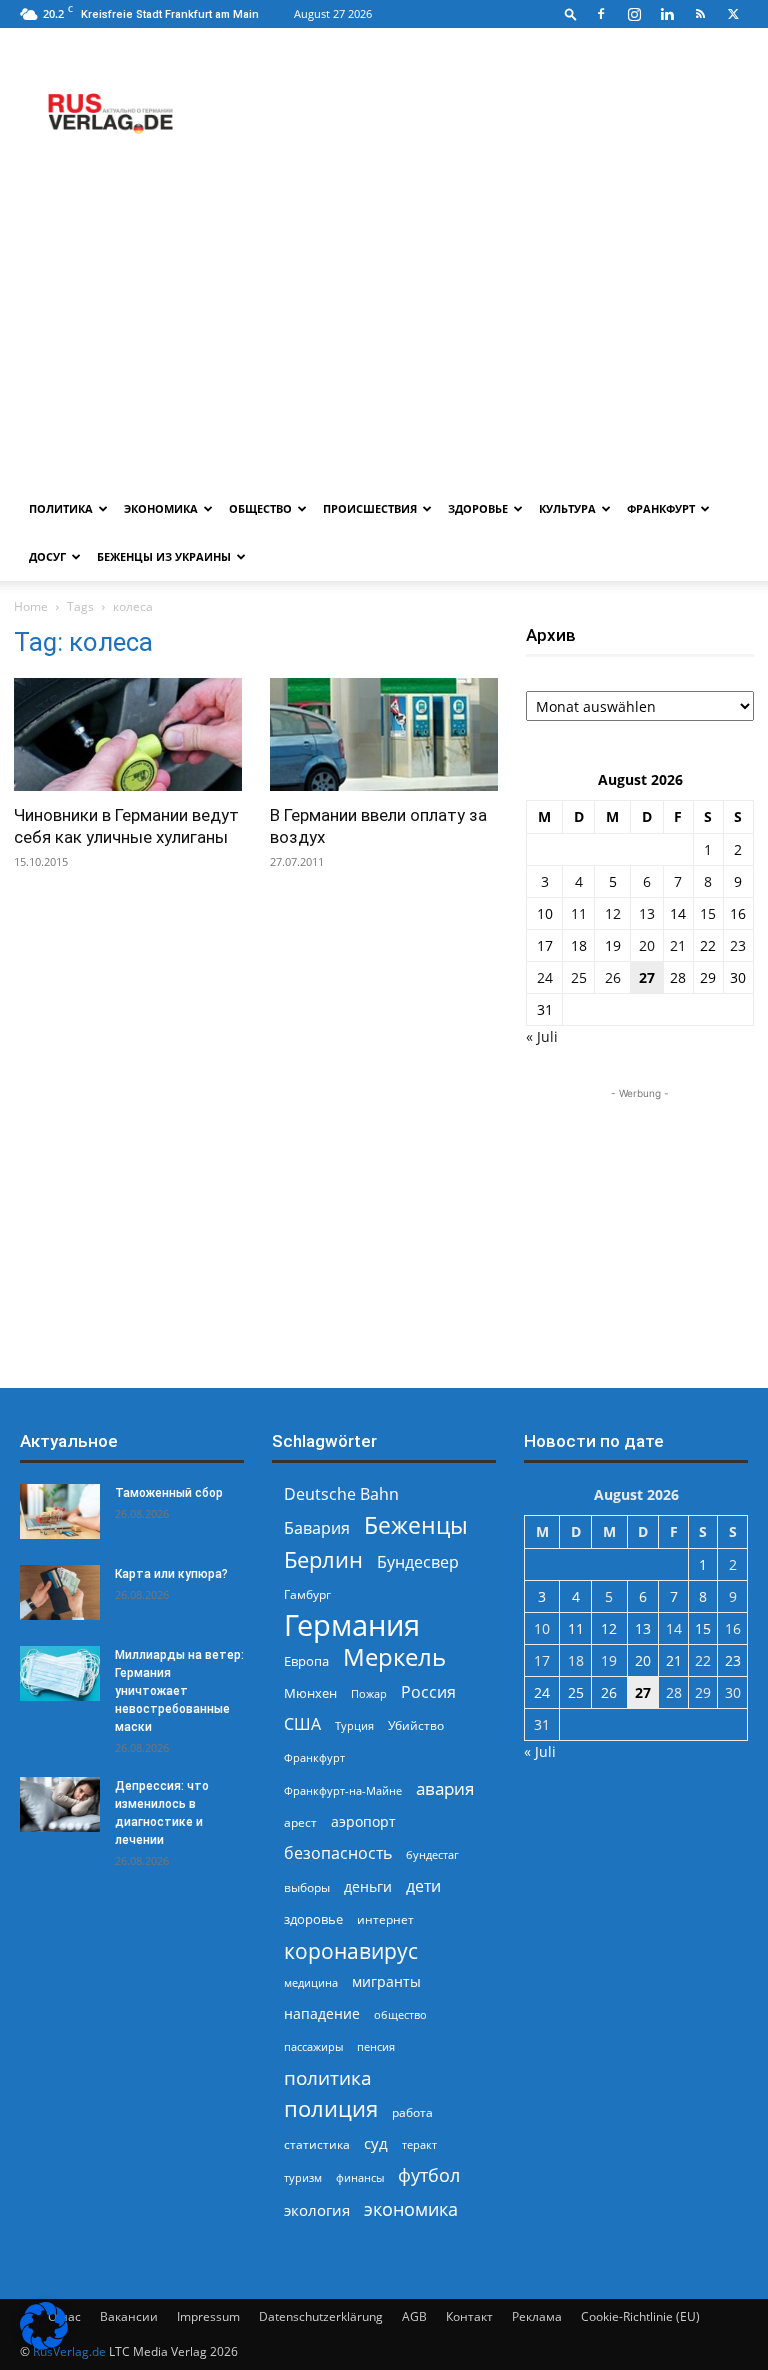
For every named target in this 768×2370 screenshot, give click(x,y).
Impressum (208, 2316)
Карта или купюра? (171, 1574)
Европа (306, 1661)
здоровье (313, 1919)
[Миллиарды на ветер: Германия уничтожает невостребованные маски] (60, 1673)
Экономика (161, 508)
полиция (331, 2108)
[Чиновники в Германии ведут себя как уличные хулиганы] (128, 734)
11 (579, 913)
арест (300, 1822)
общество (400, 2014)
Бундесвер (418, 1562)
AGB (414, 2316)
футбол (429, 2175)
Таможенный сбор (169, 1493)
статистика (317, 2144)
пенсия (376, 2046)
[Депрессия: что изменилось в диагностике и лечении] (60, 1804)
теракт (419, 2144)
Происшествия (370, 508)
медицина (311, 1982)
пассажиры (313, 2046)
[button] (571, 13)
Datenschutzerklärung (321, 2316)
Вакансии (129, 2316)
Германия (352, 1625)
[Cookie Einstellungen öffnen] (44, 2344)
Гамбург (307, 1594)
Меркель (394, 1656)
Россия (428, 1692)
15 (708, 913)
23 (738, 945)
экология (317, 2210)
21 (678, 945)
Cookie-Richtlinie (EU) (640, 2316)
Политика (61, 508)
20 (647, 945)
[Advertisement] (384, 335)
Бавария (317, 1528)
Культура (567, 508)
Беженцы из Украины (164, 556)
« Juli (542, 1036)
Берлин (323, 1559)
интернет (385, 1919)
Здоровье (478, 508)
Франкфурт (661, 508)
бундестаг (432, 1855)
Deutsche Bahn (341, 1494)
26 (613, 977)
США (302, 1724)
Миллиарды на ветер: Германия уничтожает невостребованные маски (179, 1691)
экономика (411, 2208)
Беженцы (416, 1525)
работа (412, 2112)
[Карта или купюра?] (60, 1592)
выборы (307, 1887)
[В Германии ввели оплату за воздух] (384, 734)
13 (647, 913)
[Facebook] (601, 14)
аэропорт (363, 1821)
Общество (260, 508)
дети (423, 1886)
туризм (303, 2177)
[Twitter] (733, 14)
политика (328, 2077)
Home (31, 606)
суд (376, 2143)
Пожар (369, 1693)
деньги (368, 1886)
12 (613, 913)
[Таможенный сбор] (60, 1511)
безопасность (338, 1853)
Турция (354, 1725)
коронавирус (351, 1950)
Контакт (469, 2316)
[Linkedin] (667, 14)
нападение (322, 2013)
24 (545, 977)
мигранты (386, 1981)
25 (579, 977)
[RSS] (700, 14)
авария (445, 1788)
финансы (360, 2177)
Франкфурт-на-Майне (343, 1790)
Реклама (537, 2316)
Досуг (47, 556)
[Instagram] (634, 14)
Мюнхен (310, 1693)
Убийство (416, 1725)
